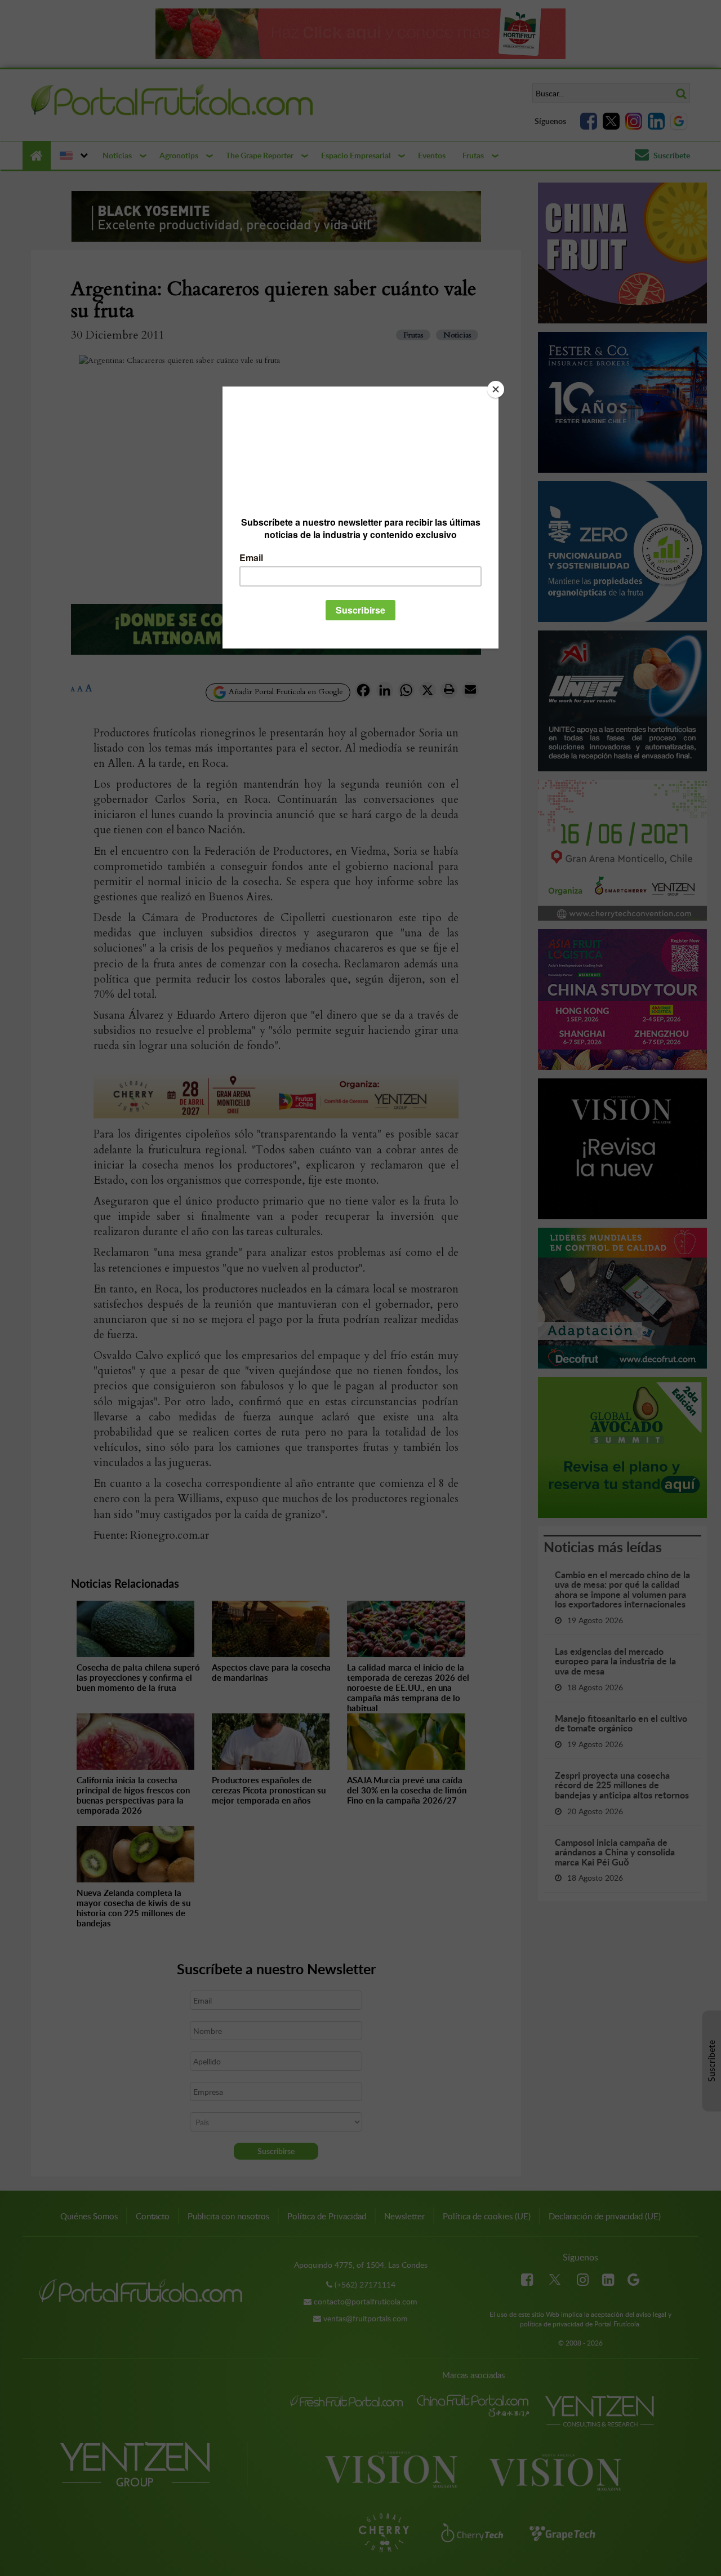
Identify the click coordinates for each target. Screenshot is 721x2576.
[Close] (496, 389)
